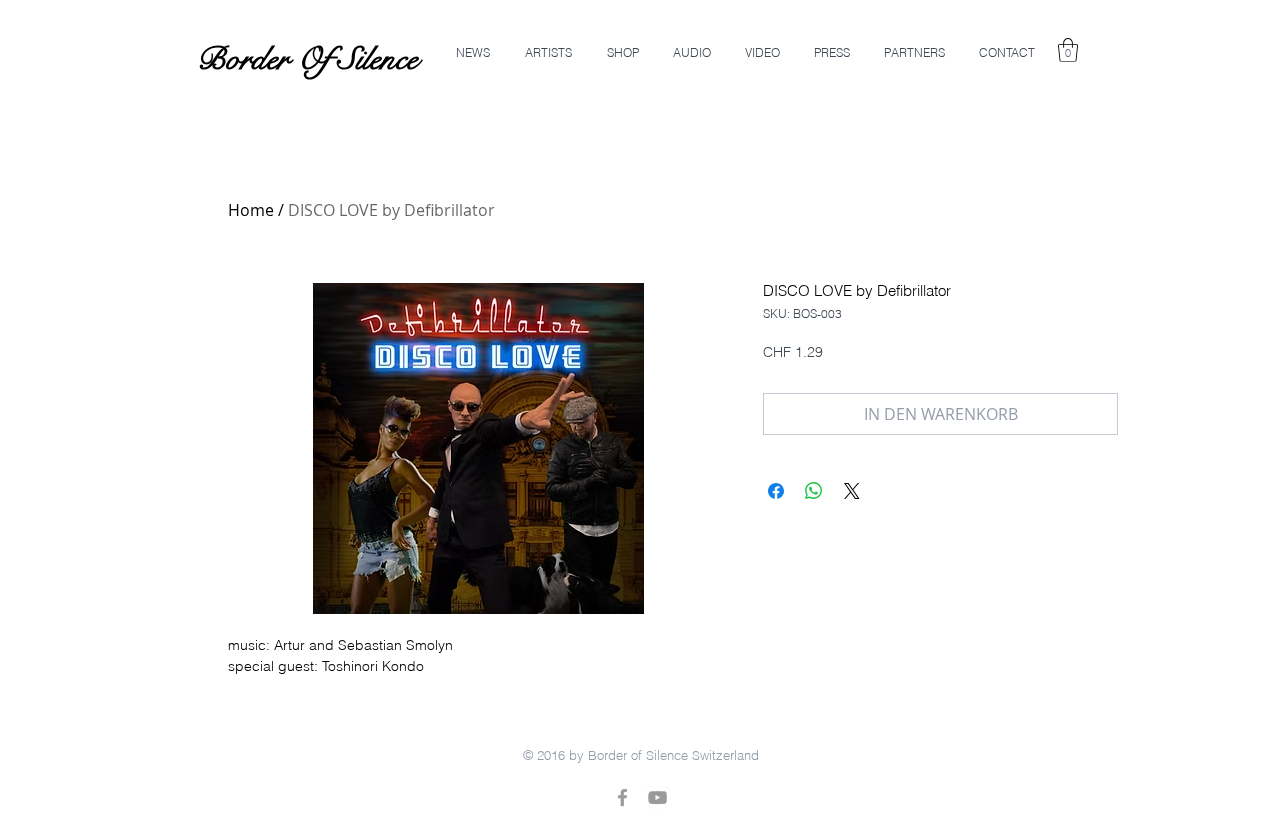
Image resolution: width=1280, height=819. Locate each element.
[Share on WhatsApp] (814, 491)
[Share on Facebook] (776, 491)
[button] (1068, 50)
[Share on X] (852, 491)
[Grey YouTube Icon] (657, 797)
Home (251, 210)
